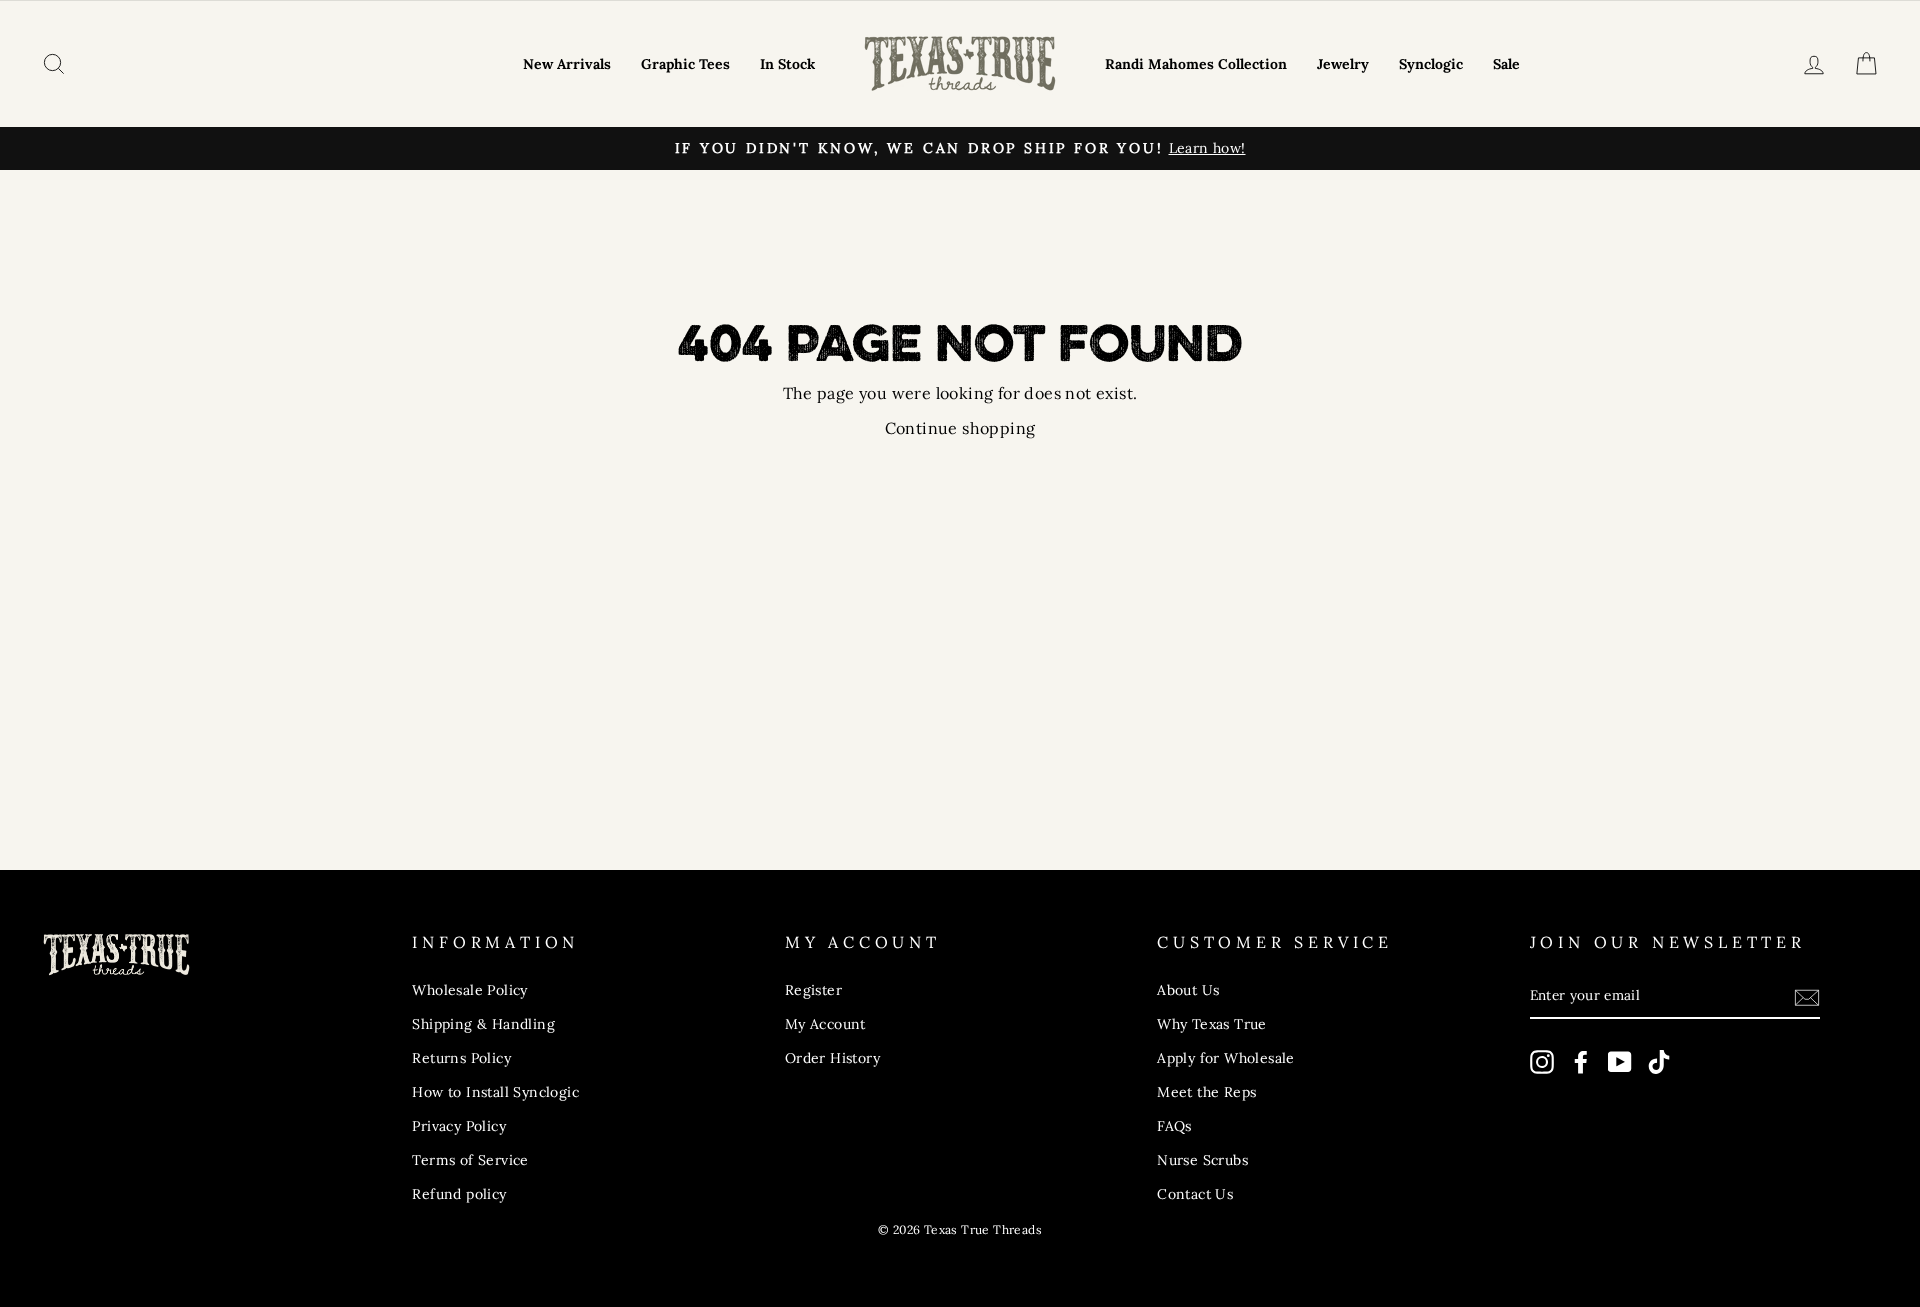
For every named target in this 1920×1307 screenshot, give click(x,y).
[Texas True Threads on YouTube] (1620, 1061)
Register (813, 990)
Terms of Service (470, 1160)
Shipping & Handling (483, 1024)
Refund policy (459, 1194)
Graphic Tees (685, 64)
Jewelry (1343, 64)
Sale (1506, 64)
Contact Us (1195, 1194)
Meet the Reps (1206, 1092)
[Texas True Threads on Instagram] (1542, 1061)
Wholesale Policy (469, 990)
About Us (1188, 990)
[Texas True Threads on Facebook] (1581, 1061)
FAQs (1174, 1126)
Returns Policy (461, 1058)
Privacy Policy (459, 1126)
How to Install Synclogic (495, 1092)
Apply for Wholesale (1226, 1058)
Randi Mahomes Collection (1196, 64)
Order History (832, 1058)
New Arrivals (567, 64)
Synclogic (1431, 64)
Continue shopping (960, 428)
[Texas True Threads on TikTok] (1659, 1061)
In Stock (787, 64)
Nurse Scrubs (1202, 1160)
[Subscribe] (1807, 997)
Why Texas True (1212, 1024)
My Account (825, 1024)
